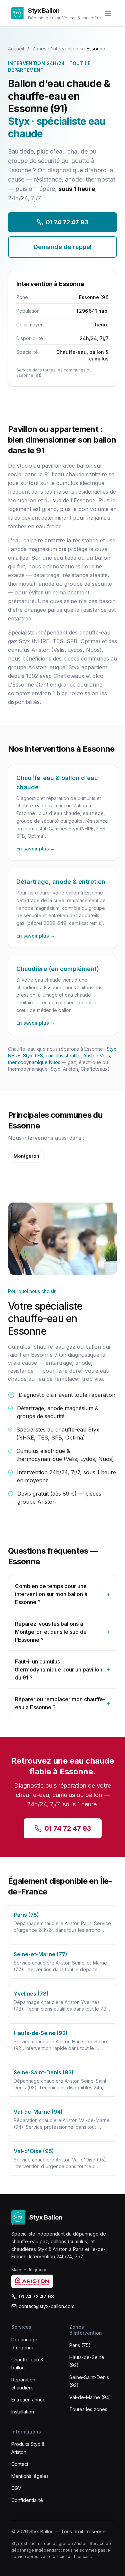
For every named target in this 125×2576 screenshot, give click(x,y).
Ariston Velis (97, 1056)
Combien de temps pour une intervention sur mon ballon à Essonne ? (62, 1594)
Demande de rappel (63, 247)
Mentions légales (30, 2476)
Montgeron (26, 1156)
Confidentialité (27, 2500)
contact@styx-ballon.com (46, 2306)
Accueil (16, 49)
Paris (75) (80, 2345)
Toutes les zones (88, 2409)
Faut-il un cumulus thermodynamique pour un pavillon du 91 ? (62, 1669)
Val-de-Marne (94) (90, 2397)
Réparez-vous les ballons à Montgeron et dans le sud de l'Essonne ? (62, 1632)
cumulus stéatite (63, 1056)
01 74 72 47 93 (67, 222)
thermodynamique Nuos (34, 1062)
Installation (23, 2412)
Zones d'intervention (55, 49)
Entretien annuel (29, 2400)
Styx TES (33, 1056)
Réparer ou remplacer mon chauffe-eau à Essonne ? (62, 1703)
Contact (20, 2464)
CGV (16, 2488)
